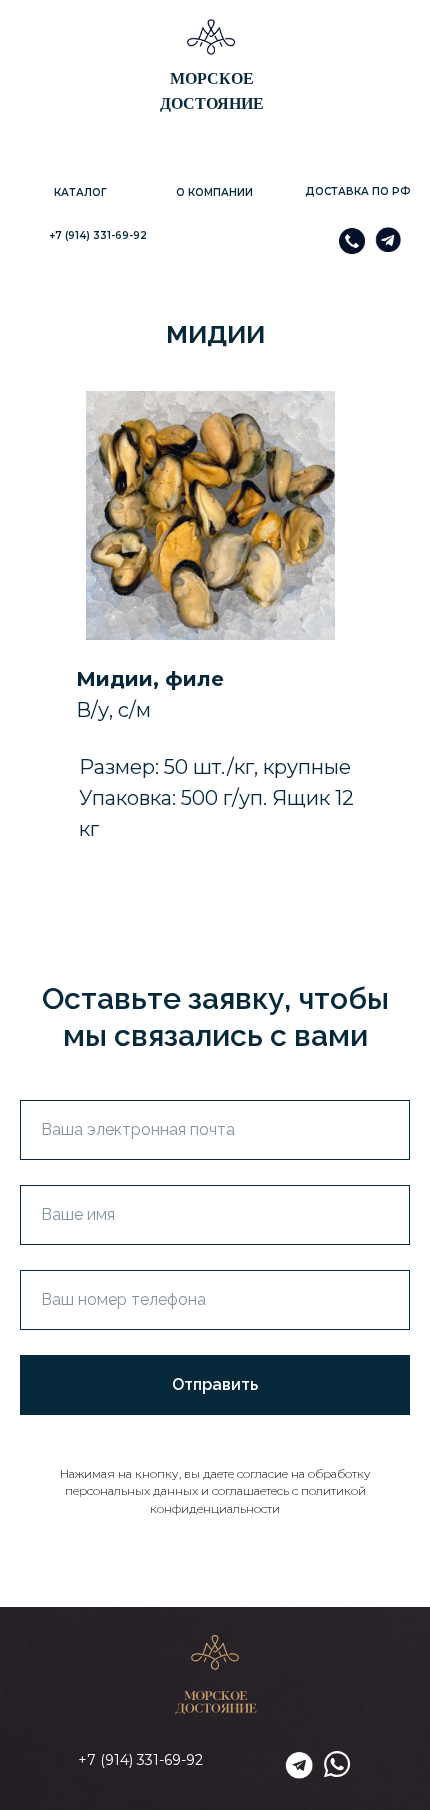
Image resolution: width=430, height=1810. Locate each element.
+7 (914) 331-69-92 (98, 235)
